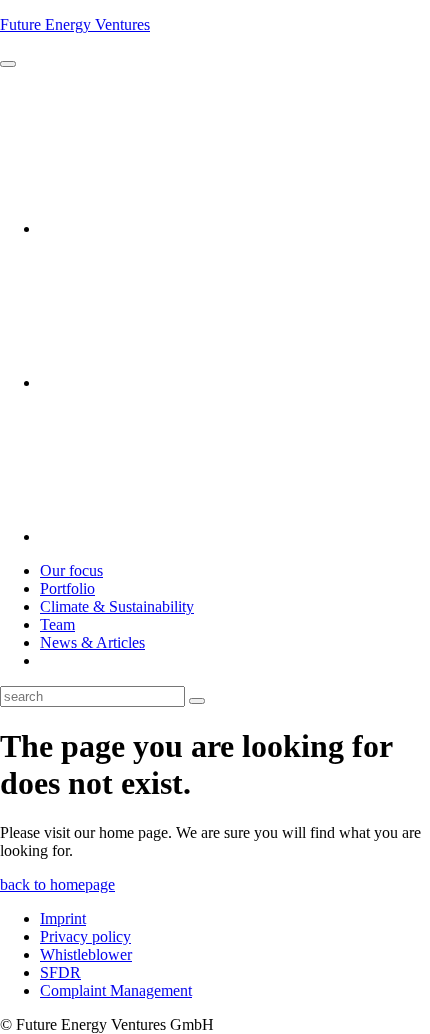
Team (57, 624)
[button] (8, 64)
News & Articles (92, 642)
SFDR (60, 972)
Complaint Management (116, 990)
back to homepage (57, 884)
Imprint (63, 918)
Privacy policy (85, 936)
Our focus (71, 570)
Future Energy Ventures (75, 24)
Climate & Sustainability (117, 606)
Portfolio (67, 588)
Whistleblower (86, 954)
